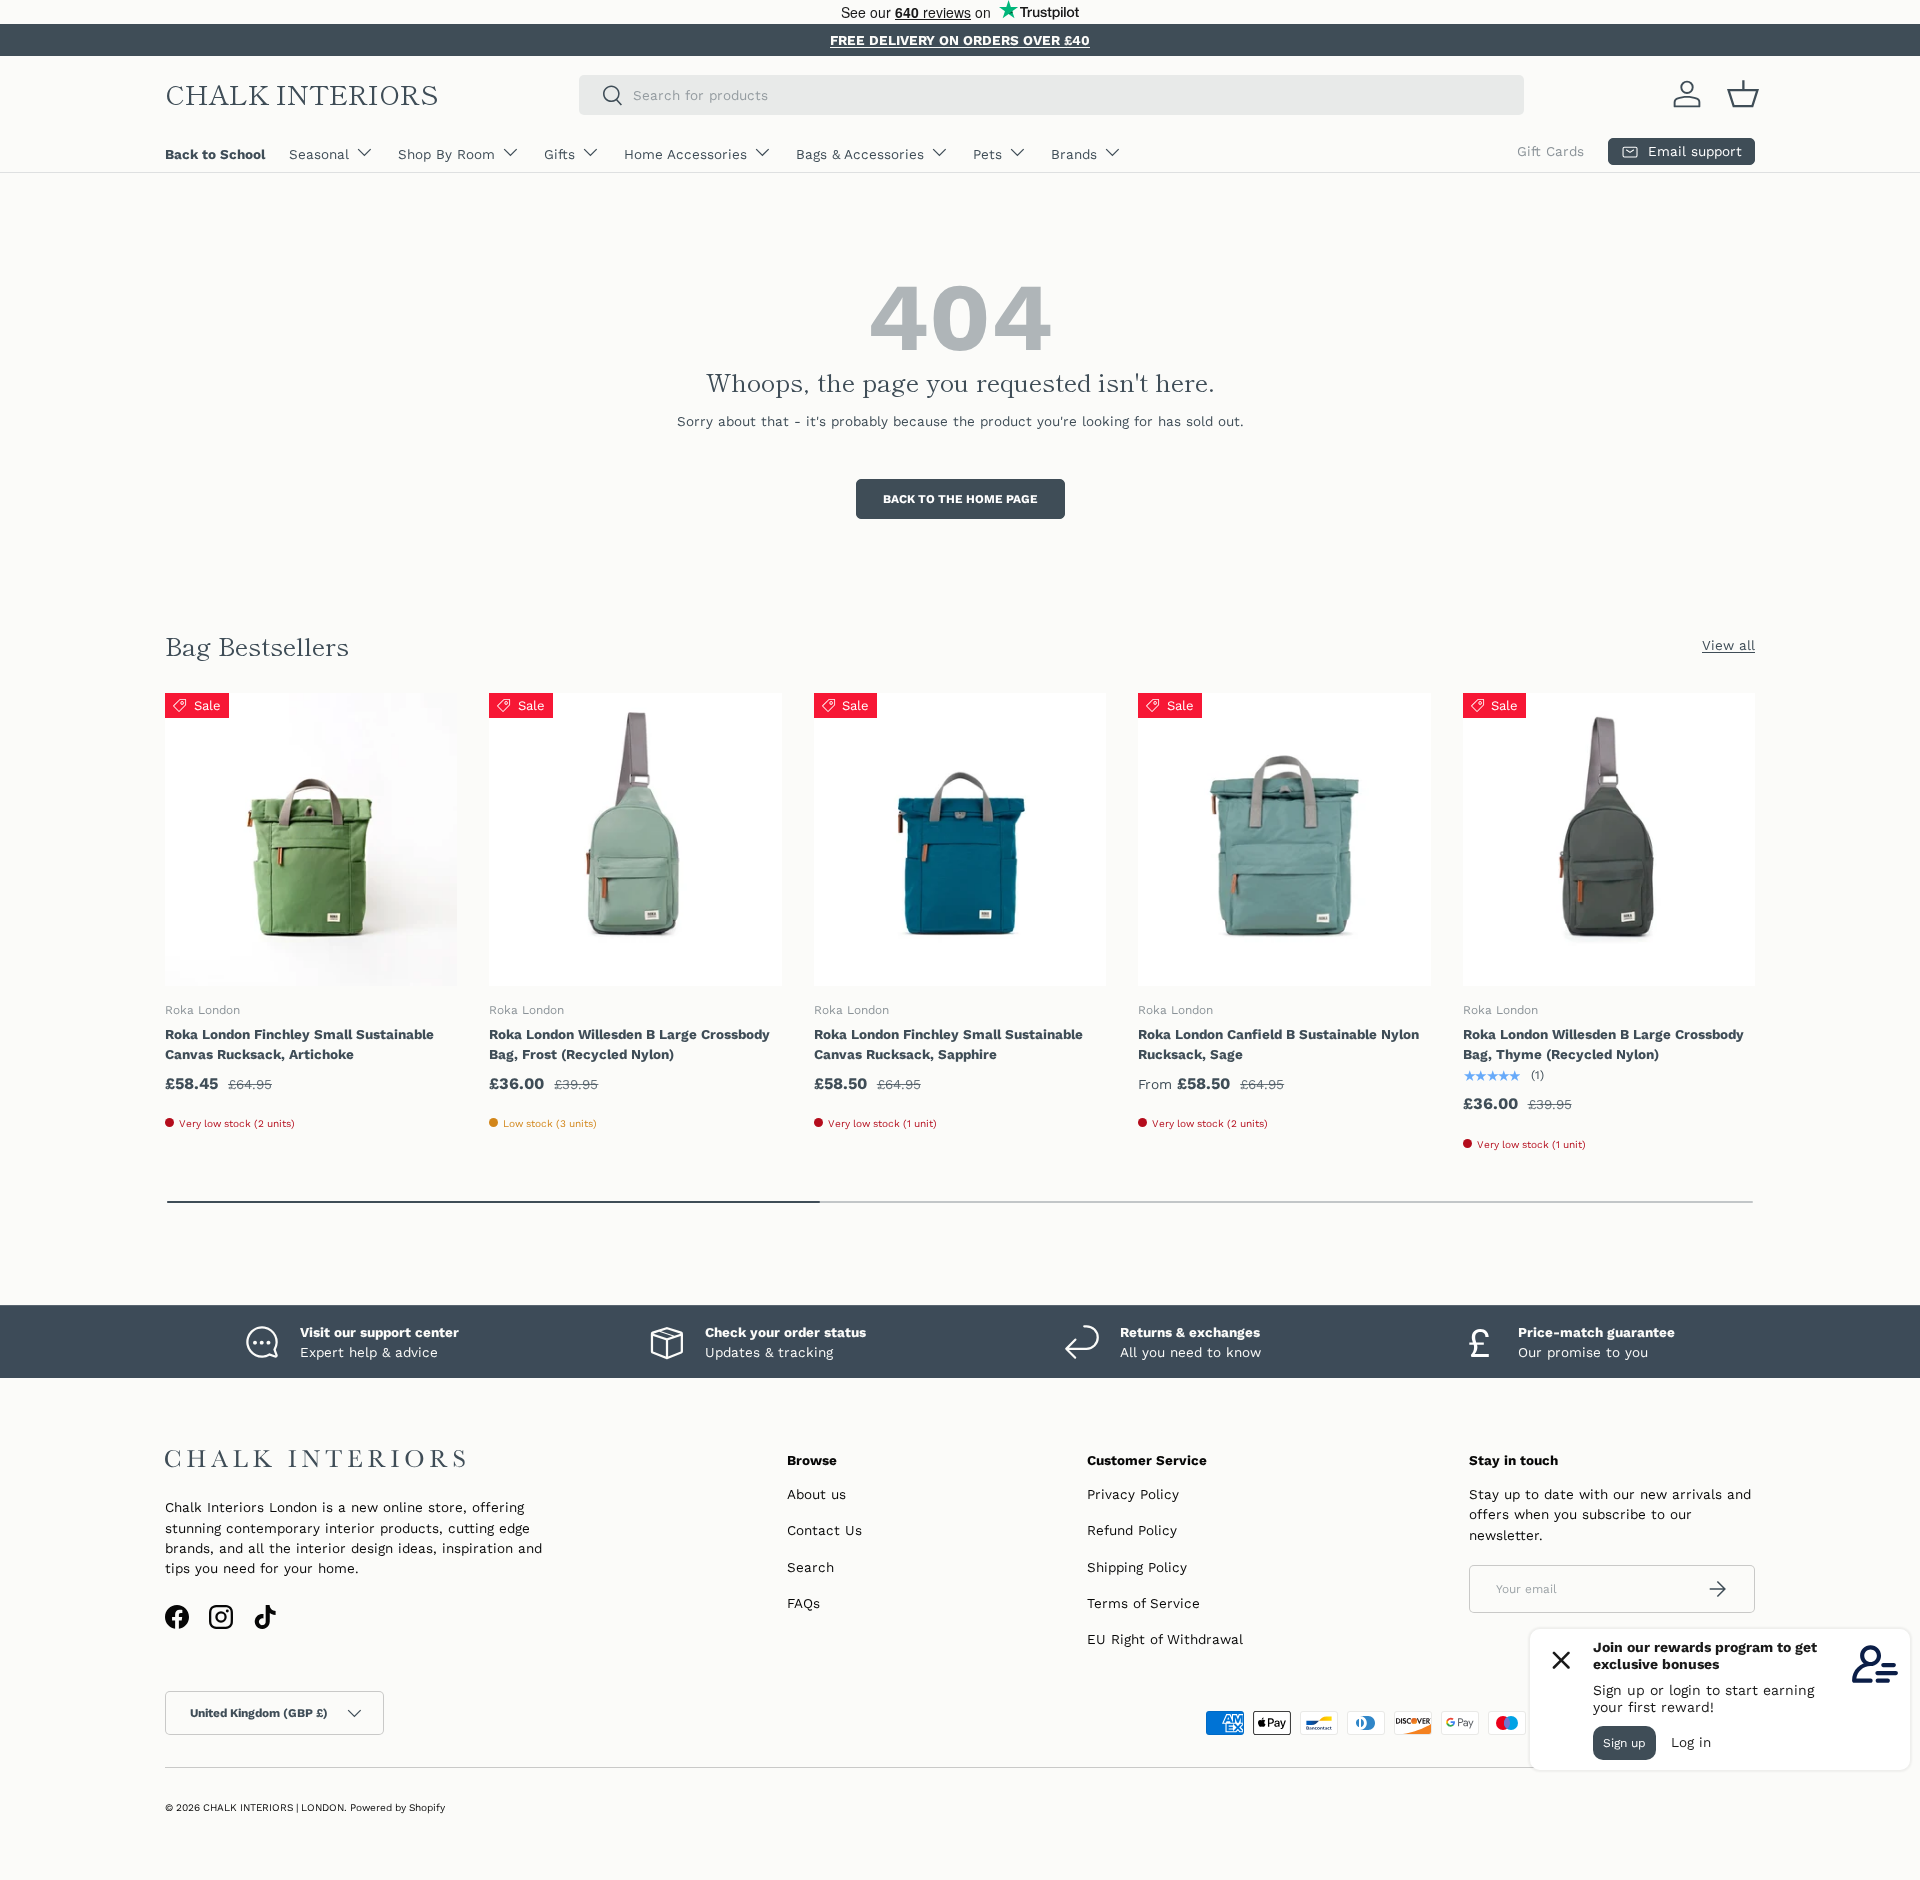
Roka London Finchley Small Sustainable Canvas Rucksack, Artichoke (299, 1044)
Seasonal (319, 154)
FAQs (803, 1603)
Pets (987, 154)
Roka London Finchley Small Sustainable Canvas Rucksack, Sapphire (948, 1044)
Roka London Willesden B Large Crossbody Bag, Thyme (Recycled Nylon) (1603, 1044)
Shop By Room (446, 154)
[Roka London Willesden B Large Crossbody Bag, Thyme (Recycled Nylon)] (1609, 839)
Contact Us (824, 1530)
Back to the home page (960, 499)
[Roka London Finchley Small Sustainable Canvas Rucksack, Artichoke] (311, 839)
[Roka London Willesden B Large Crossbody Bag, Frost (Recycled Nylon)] (635, 839)
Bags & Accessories (860, 154)
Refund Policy (1132, 1530)
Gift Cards (1550, 151)
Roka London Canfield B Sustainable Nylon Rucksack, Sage (1278, 1044)
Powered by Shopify (397, 1807)
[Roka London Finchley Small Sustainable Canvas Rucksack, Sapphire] (960, 839)
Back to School (215, 154)
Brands (1074, 154)
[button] (1743, 94)
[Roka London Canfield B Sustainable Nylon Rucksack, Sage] (1284, 839)
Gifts (559, 154)
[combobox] (1051, 95)
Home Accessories (685, 154)
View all (1728, 645)
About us (816, 1494)
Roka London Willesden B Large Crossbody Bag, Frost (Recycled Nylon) (629, 1044)
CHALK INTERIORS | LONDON (273, 1807)
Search (810, 1567)
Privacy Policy (1133, 1494)
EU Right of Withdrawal (1165, 1639)
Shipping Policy (1137, 1567)
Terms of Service (1143, 1603)
